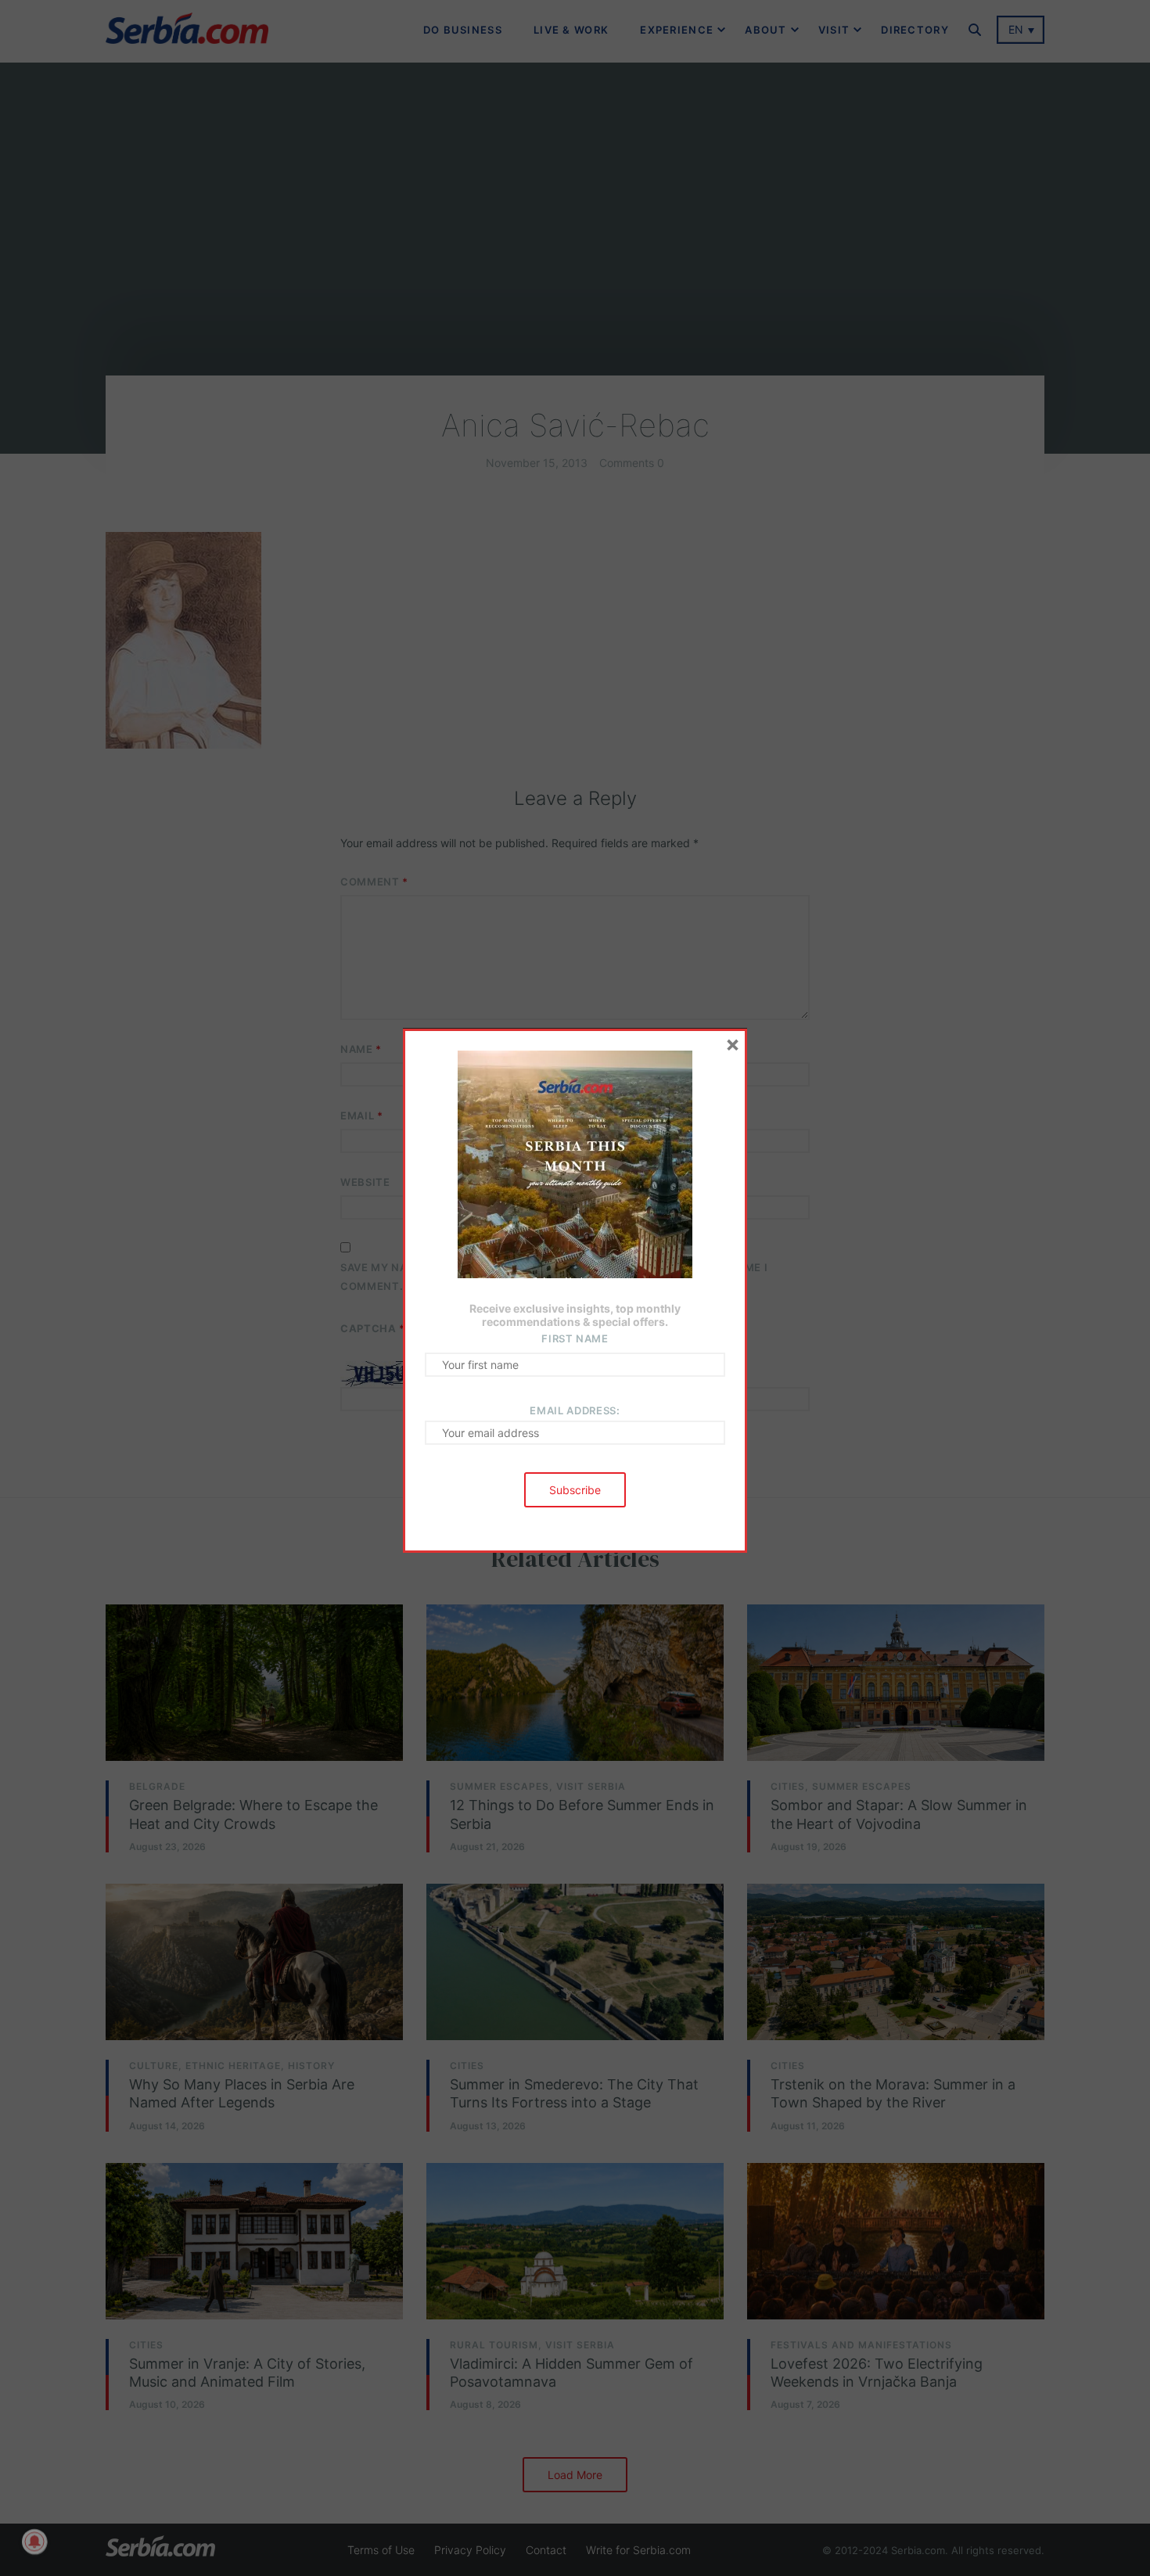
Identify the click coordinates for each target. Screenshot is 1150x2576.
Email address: (575, 1410)
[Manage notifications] (34, 2542)
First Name (575, 1338)
